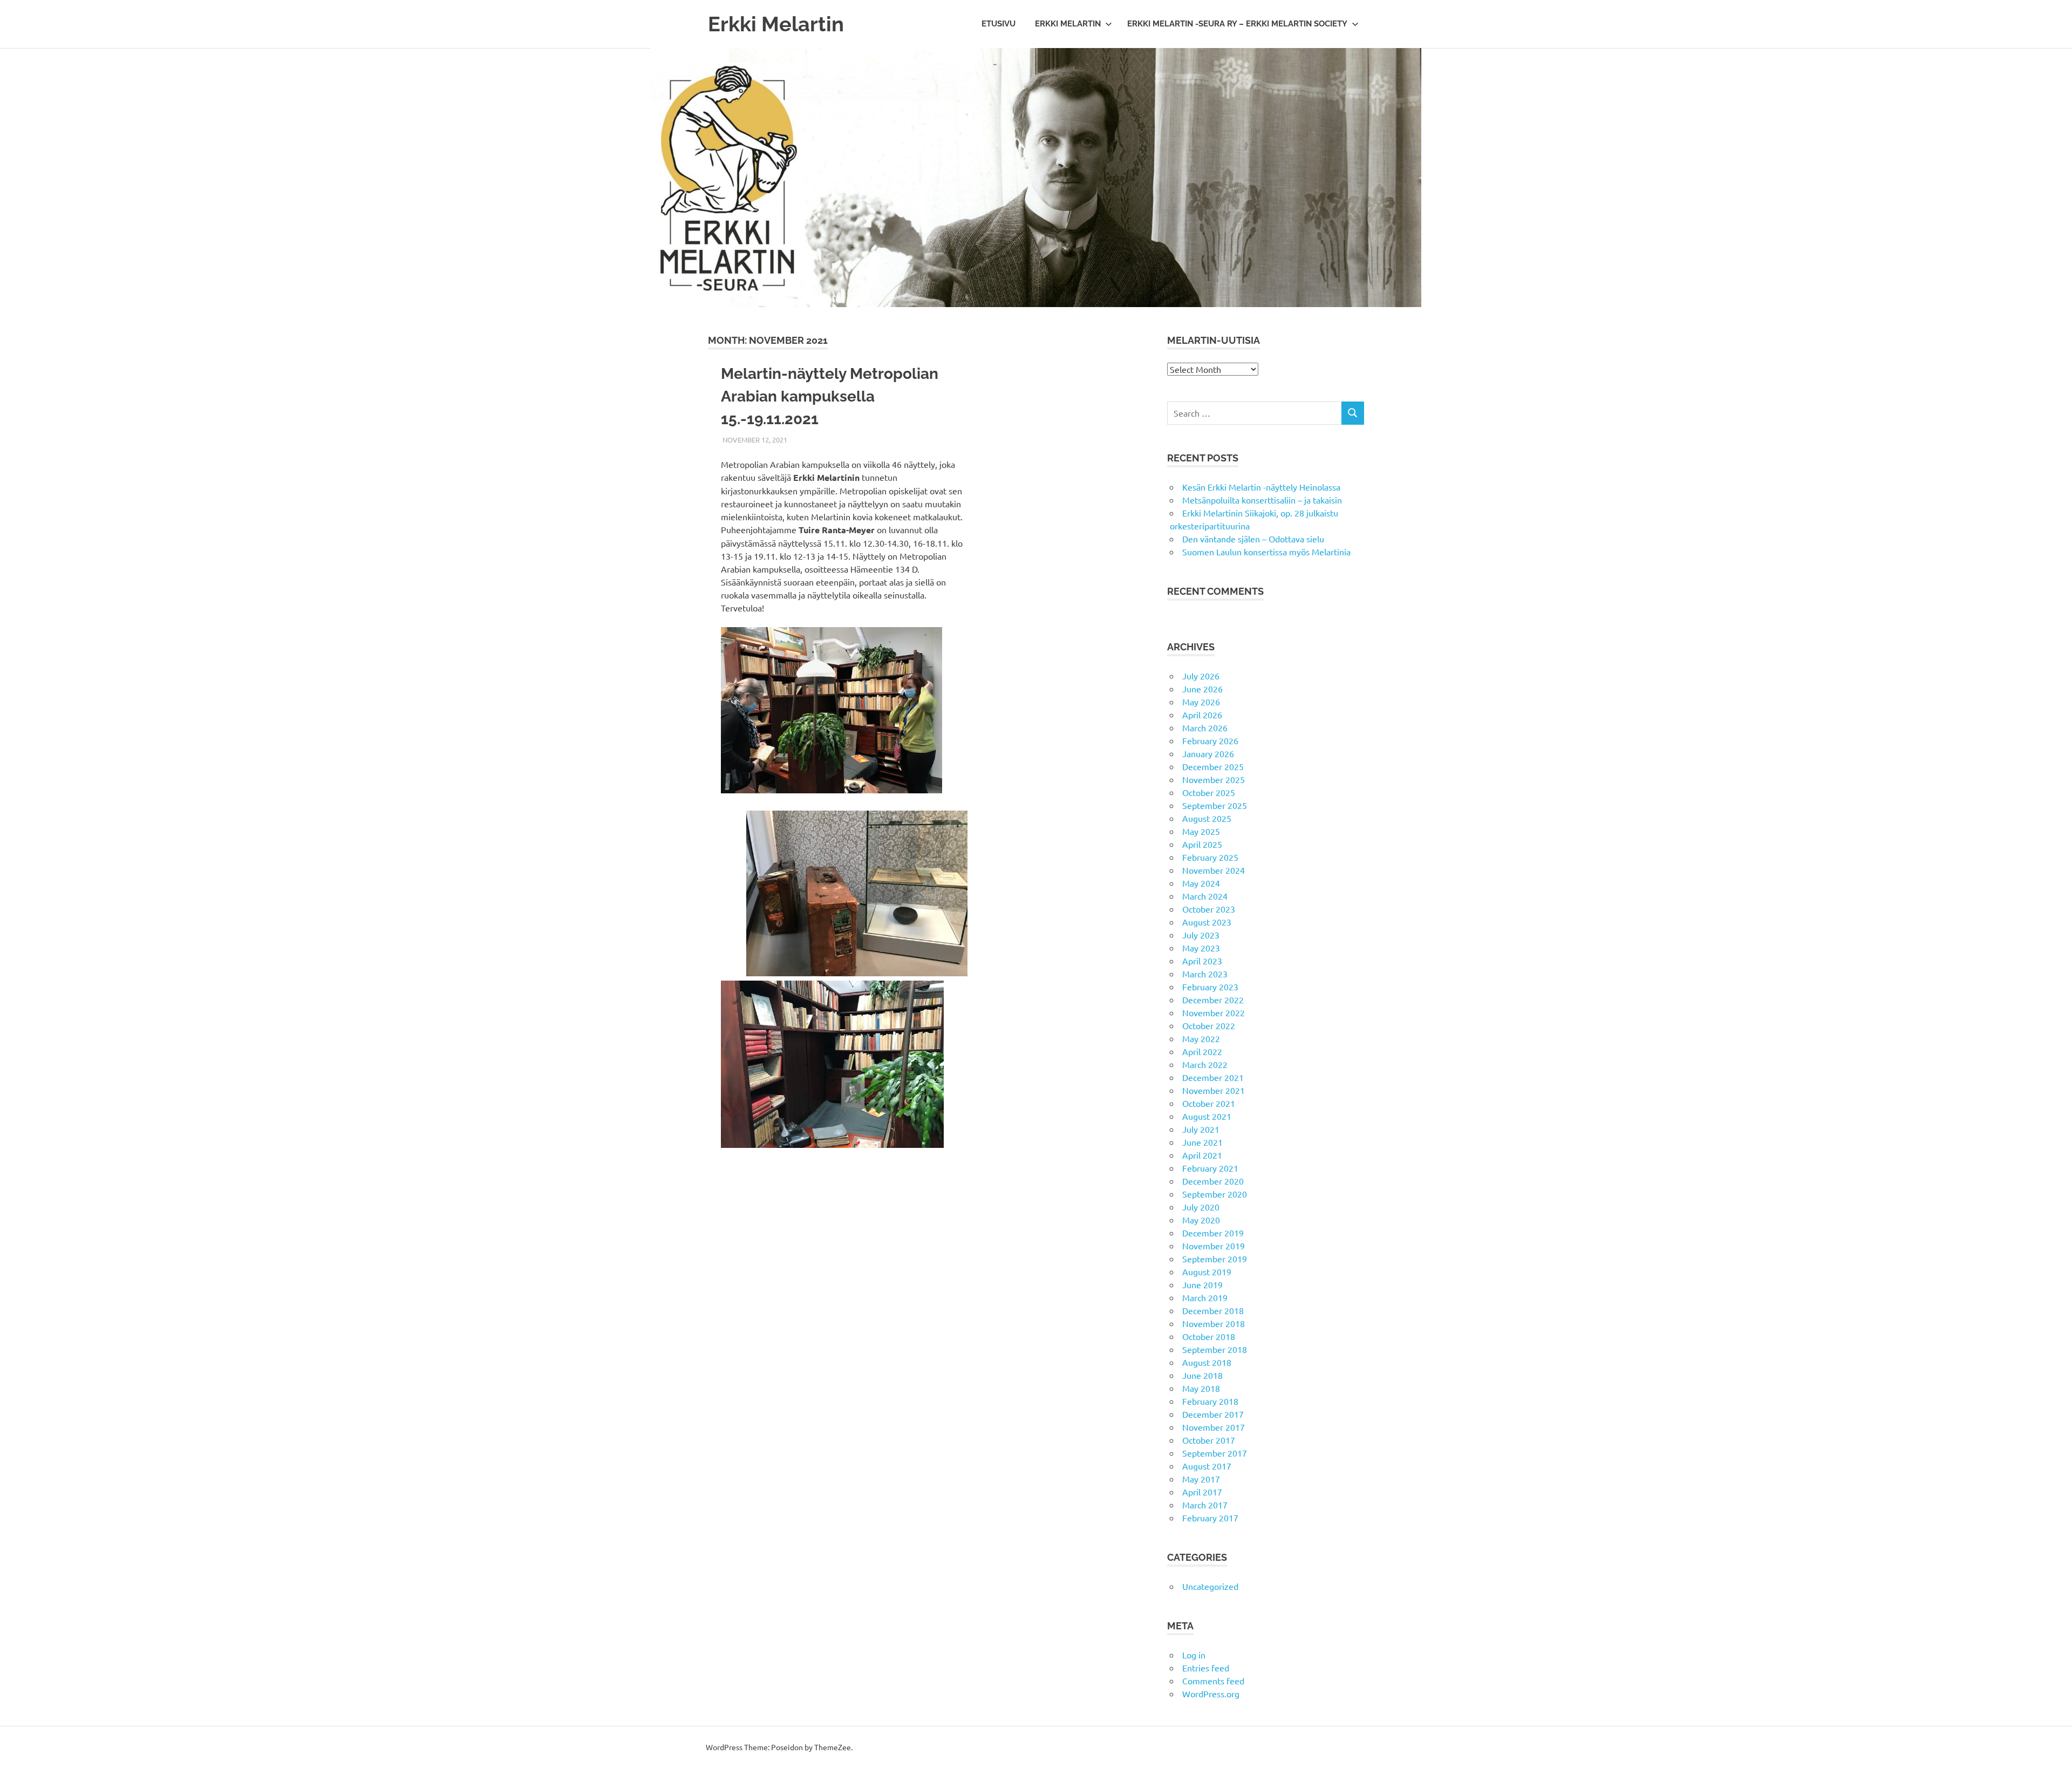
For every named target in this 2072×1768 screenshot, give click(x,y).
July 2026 (1201, 676)
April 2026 (1202, 715)
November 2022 (1214, 1012)
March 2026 (1205, 727)
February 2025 (1210, 857)
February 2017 (1210, 1518)
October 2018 (1209, 1336)
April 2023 (1202, 961)
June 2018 (1202, 1375)
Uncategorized (1210, 1586)
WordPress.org (1211, 1694)
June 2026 (1202, 689)
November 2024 (1214, 870)
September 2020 (1215, 1194)
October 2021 (1209, 1103)
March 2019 (1205, 1297)
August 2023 (1207, 922)
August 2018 (1207, 1362)
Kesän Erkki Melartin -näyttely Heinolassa (1261, 487)
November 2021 (1214, 1090)
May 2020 (1201, 1220)
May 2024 (1201, 883)
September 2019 (1215, 1259)
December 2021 (1213, 1077)
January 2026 (1208, 753)
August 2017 (1207, 1466)
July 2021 (1201, 1129)
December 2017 (1213, 1414)
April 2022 (1202, 1051)
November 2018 (1214, 1323)
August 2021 (1207, 1116)
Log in (1194, 1655)
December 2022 (1213, 999)
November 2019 (1214, 1246)
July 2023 (1201, 935)
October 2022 (1209, 1025)
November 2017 (1214, 1427)
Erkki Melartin (776, 24)
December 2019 (1213, 1233)
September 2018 (1215, 1349)
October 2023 (1209, 909)
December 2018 (1213, 1310)
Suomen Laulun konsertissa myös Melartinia (1266, 552)
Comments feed (1213, 1681)
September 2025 (1215, 805)
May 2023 (1201, 948)
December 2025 (1213, 766)
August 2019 (1207, 1271)
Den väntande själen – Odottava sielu (1253, 539)
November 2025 (1214, 779)
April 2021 (1202, 1155)
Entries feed (1206, 1668)
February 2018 (1210, 1401)
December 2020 (1213, 1181)
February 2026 (1210, 740)
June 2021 (1202, 1142)
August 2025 (1207, 818)
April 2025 (1202, 844)
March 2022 (1205, 1064)
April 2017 (1202, 1492)
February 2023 (1210, 987)
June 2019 (1202, 1284)
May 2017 (1201, 1479)
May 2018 (1201, 1388)
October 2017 (1209, 1440)
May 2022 (1201, 1038)
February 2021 (1210, 1168)
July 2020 (1201, 1207)
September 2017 (1215, 1453)
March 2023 (1205, 974)
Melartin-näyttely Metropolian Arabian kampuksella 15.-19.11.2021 (830, 396)
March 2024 (1205, 896)
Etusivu (998, 24)
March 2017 (1205, 1505)
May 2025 (1201, 831)
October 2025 (1209, 792)
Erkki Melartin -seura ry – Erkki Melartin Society (1237, 24)
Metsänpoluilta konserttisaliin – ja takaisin (1262, 500)
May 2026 (1201, 702)
